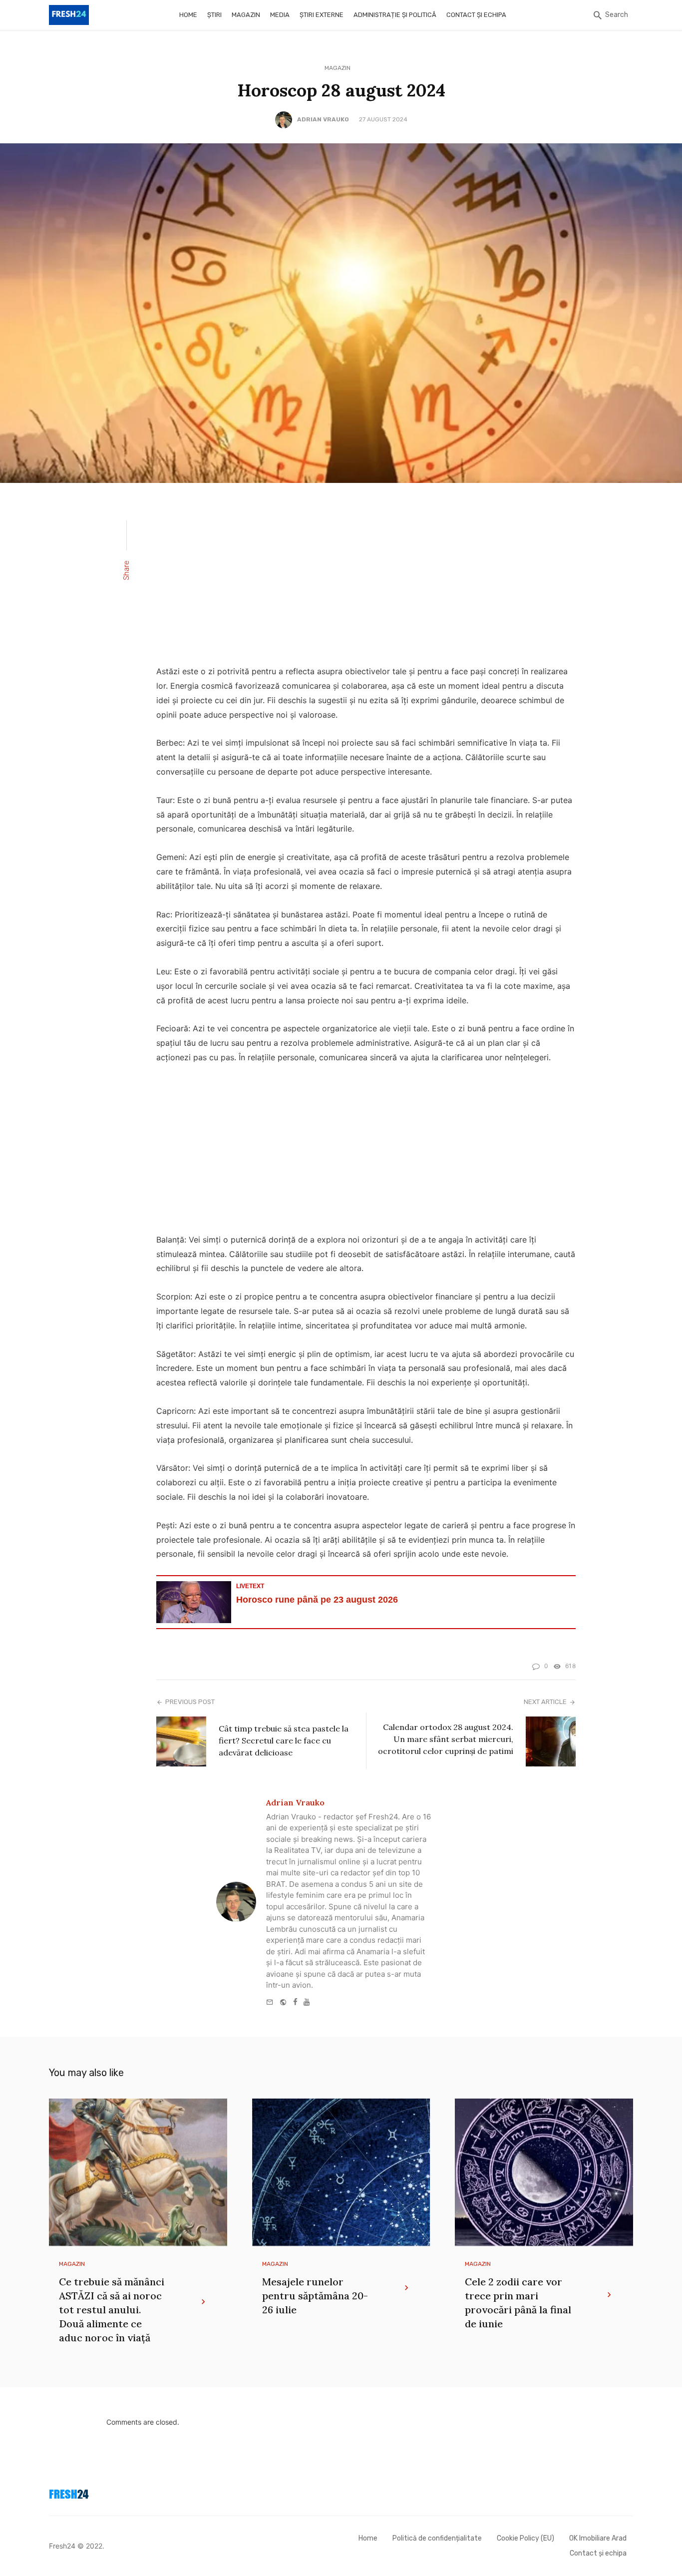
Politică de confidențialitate (437, 2538)
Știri (214, 15)
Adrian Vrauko (323, 119)
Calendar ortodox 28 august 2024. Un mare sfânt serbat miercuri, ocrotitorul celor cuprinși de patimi (446, 1739)
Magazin (246, 15)
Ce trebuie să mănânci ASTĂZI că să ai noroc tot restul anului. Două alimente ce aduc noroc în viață (112, 2310)
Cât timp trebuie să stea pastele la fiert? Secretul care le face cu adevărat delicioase (284, 1740)
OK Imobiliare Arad (598, 2538)
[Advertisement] (366, 580)
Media (280, 15)
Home (188, 15)
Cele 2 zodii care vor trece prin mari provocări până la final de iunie (518, 2303)
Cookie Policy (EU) (525, 2538)
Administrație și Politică (395, 15)
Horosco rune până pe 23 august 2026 (317, 1600)
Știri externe (322, 15)
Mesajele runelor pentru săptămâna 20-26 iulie (315, 2296)
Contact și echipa (476, 15)
